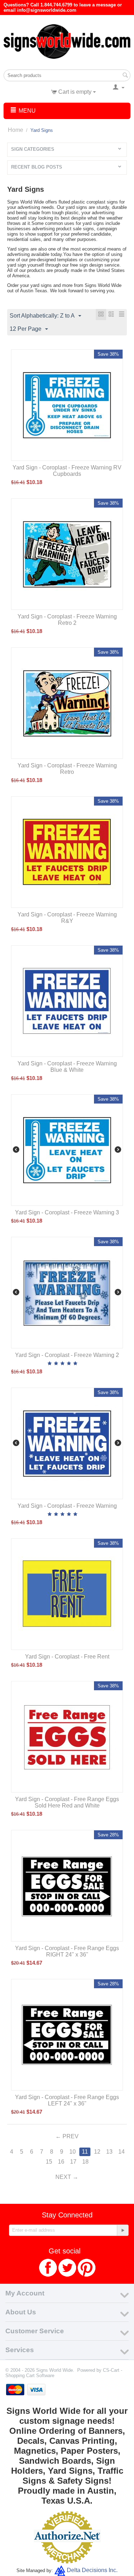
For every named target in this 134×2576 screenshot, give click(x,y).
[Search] (125, 76)
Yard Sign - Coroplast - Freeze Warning (67, 1506)
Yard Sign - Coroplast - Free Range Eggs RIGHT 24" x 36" (67, 1951)
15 (49, 2162)
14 (121, 2152)
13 (109, 2152)
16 (61, 2162)
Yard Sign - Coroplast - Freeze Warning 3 (67, 1212)
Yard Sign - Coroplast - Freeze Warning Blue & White (67, 1067)
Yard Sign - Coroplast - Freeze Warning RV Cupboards (67, 471)
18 (85, 2162)
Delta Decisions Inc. (92, 2570)
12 (97, 2152)
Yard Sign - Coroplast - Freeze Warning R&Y (67, 918)
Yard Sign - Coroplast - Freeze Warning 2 (67, 1355)
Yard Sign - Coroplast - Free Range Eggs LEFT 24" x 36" (67, 2100)
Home (16, 130)
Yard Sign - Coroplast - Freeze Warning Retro (67, 769)
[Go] (123, 2230)
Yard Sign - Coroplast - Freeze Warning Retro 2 (67, 620)
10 (73, 2152)
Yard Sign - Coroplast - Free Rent (67, 1657)
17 (73, 2162)
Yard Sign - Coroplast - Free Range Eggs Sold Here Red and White (67, 1802)
